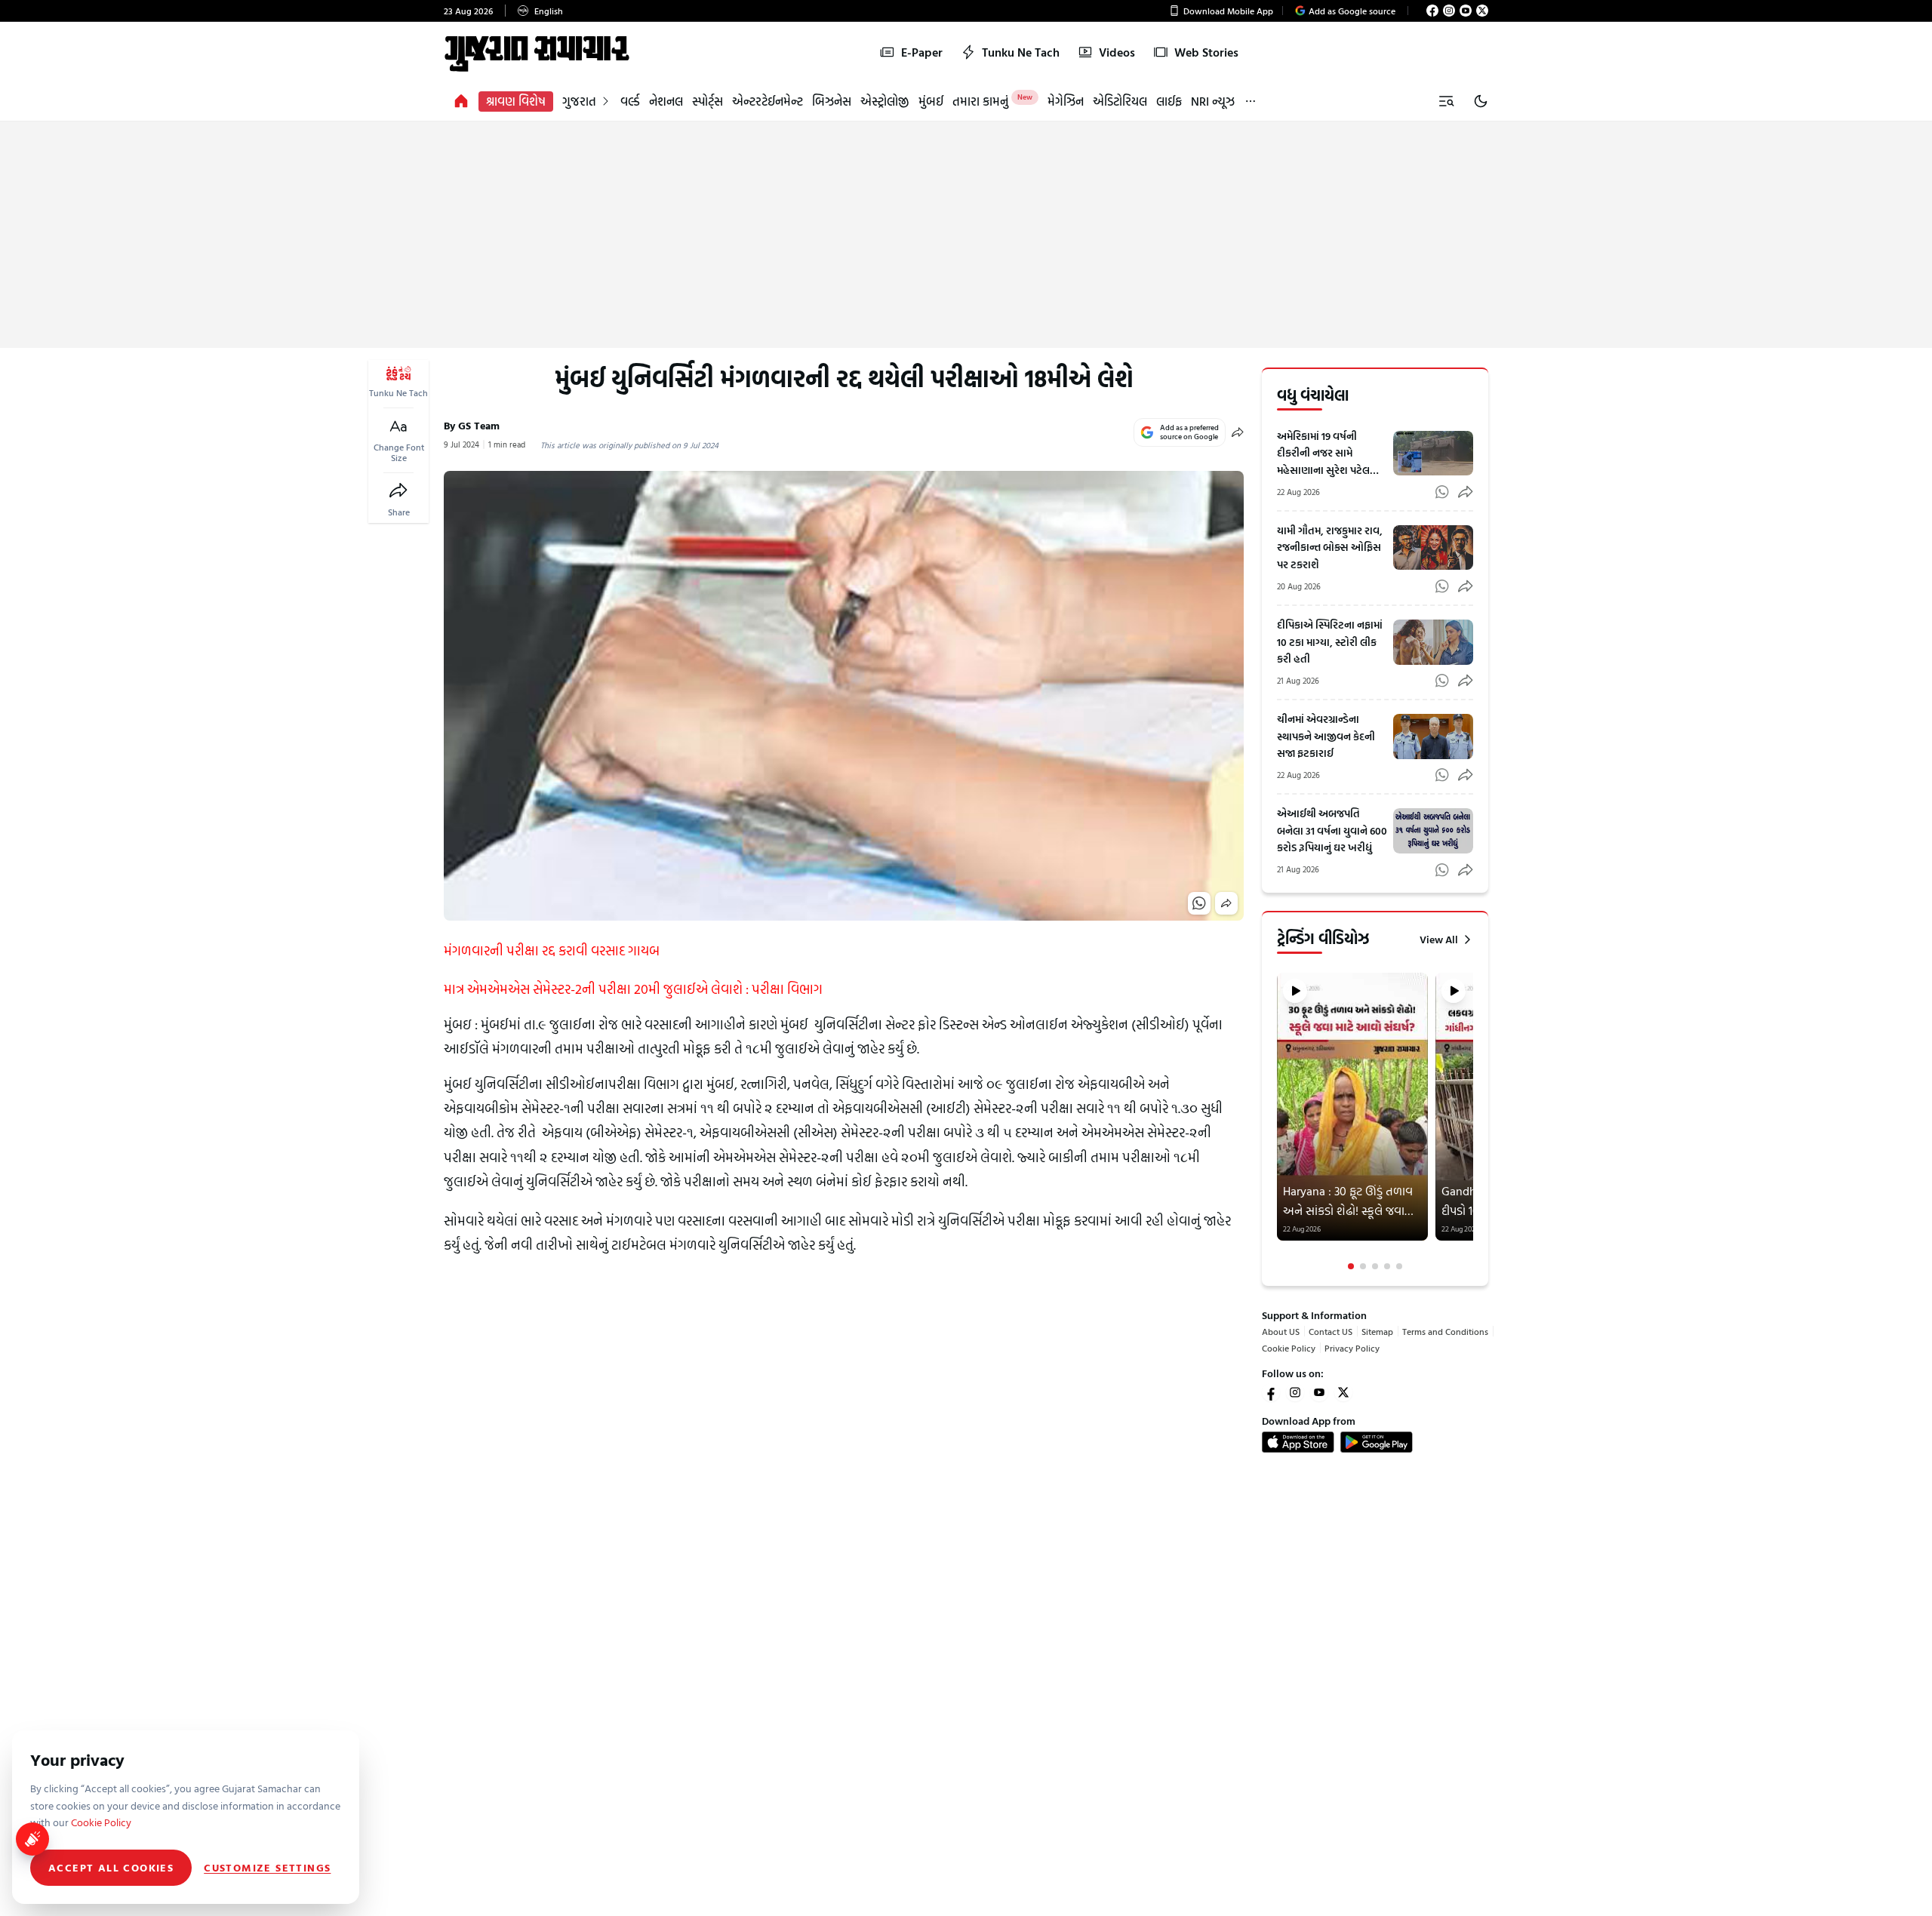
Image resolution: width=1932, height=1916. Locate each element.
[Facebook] (1432, 11)
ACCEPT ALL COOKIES (111, 1867)
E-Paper (922, 52)
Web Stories (1206, 52)
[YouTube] (1466, 11)
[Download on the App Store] (1298, 1442)
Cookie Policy (1289, 1348)
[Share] (398, 491)
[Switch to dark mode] (1481, 101)
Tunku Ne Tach (1021, 52)
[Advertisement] (966, 235)
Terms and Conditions (1445, 1331)
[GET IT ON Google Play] (1377, 1442)
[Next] (1472, 1121)
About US (1281, 1331)
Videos (1117, 52)
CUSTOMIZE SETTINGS (267, 1868)
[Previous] (1278, 1121)
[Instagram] (1449, 11)
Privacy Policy (1352, 1348)
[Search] (1446, 101)
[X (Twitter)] (1482, 11)
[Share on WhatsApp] (1199, 903)
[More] (1251, 101)
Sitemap (1377, 1331)
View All (1439, 940)
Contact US (1331, 1331)
